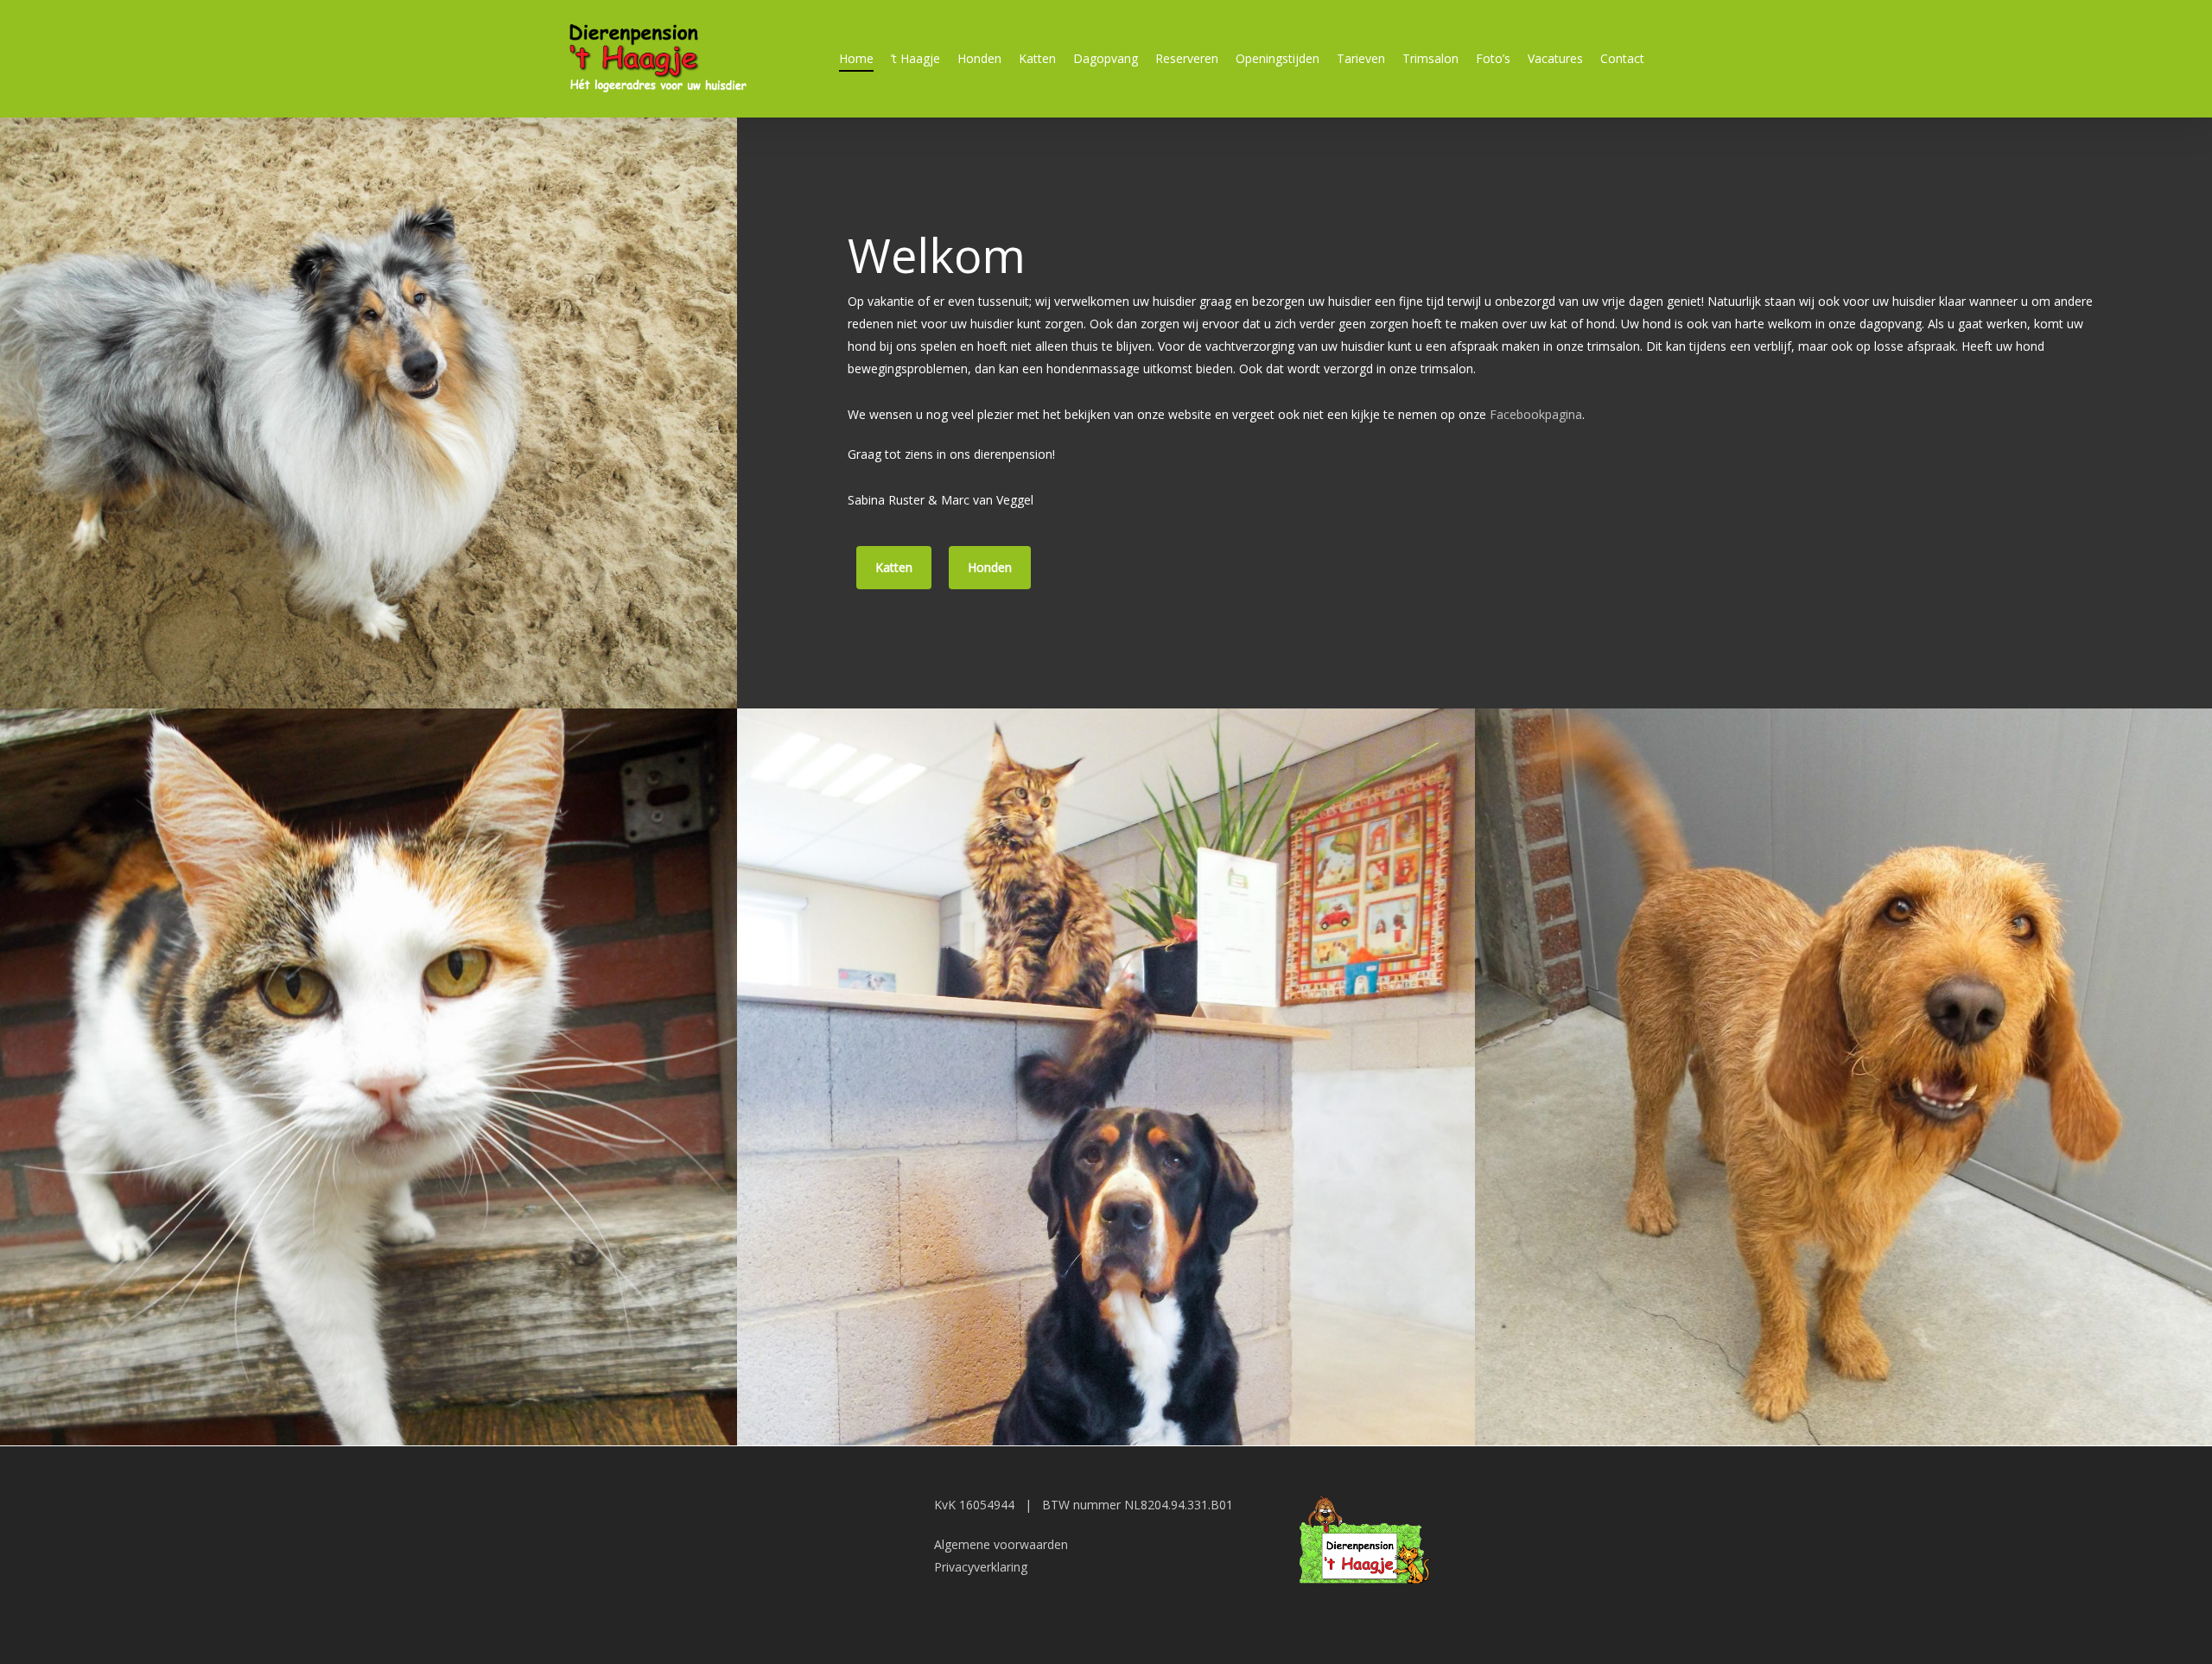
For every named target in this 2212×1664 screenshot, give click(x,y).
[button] (894, 568)
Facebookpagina (1536, 414)
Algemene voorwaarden (1001, 1544)
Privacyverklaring (981, 1567)
